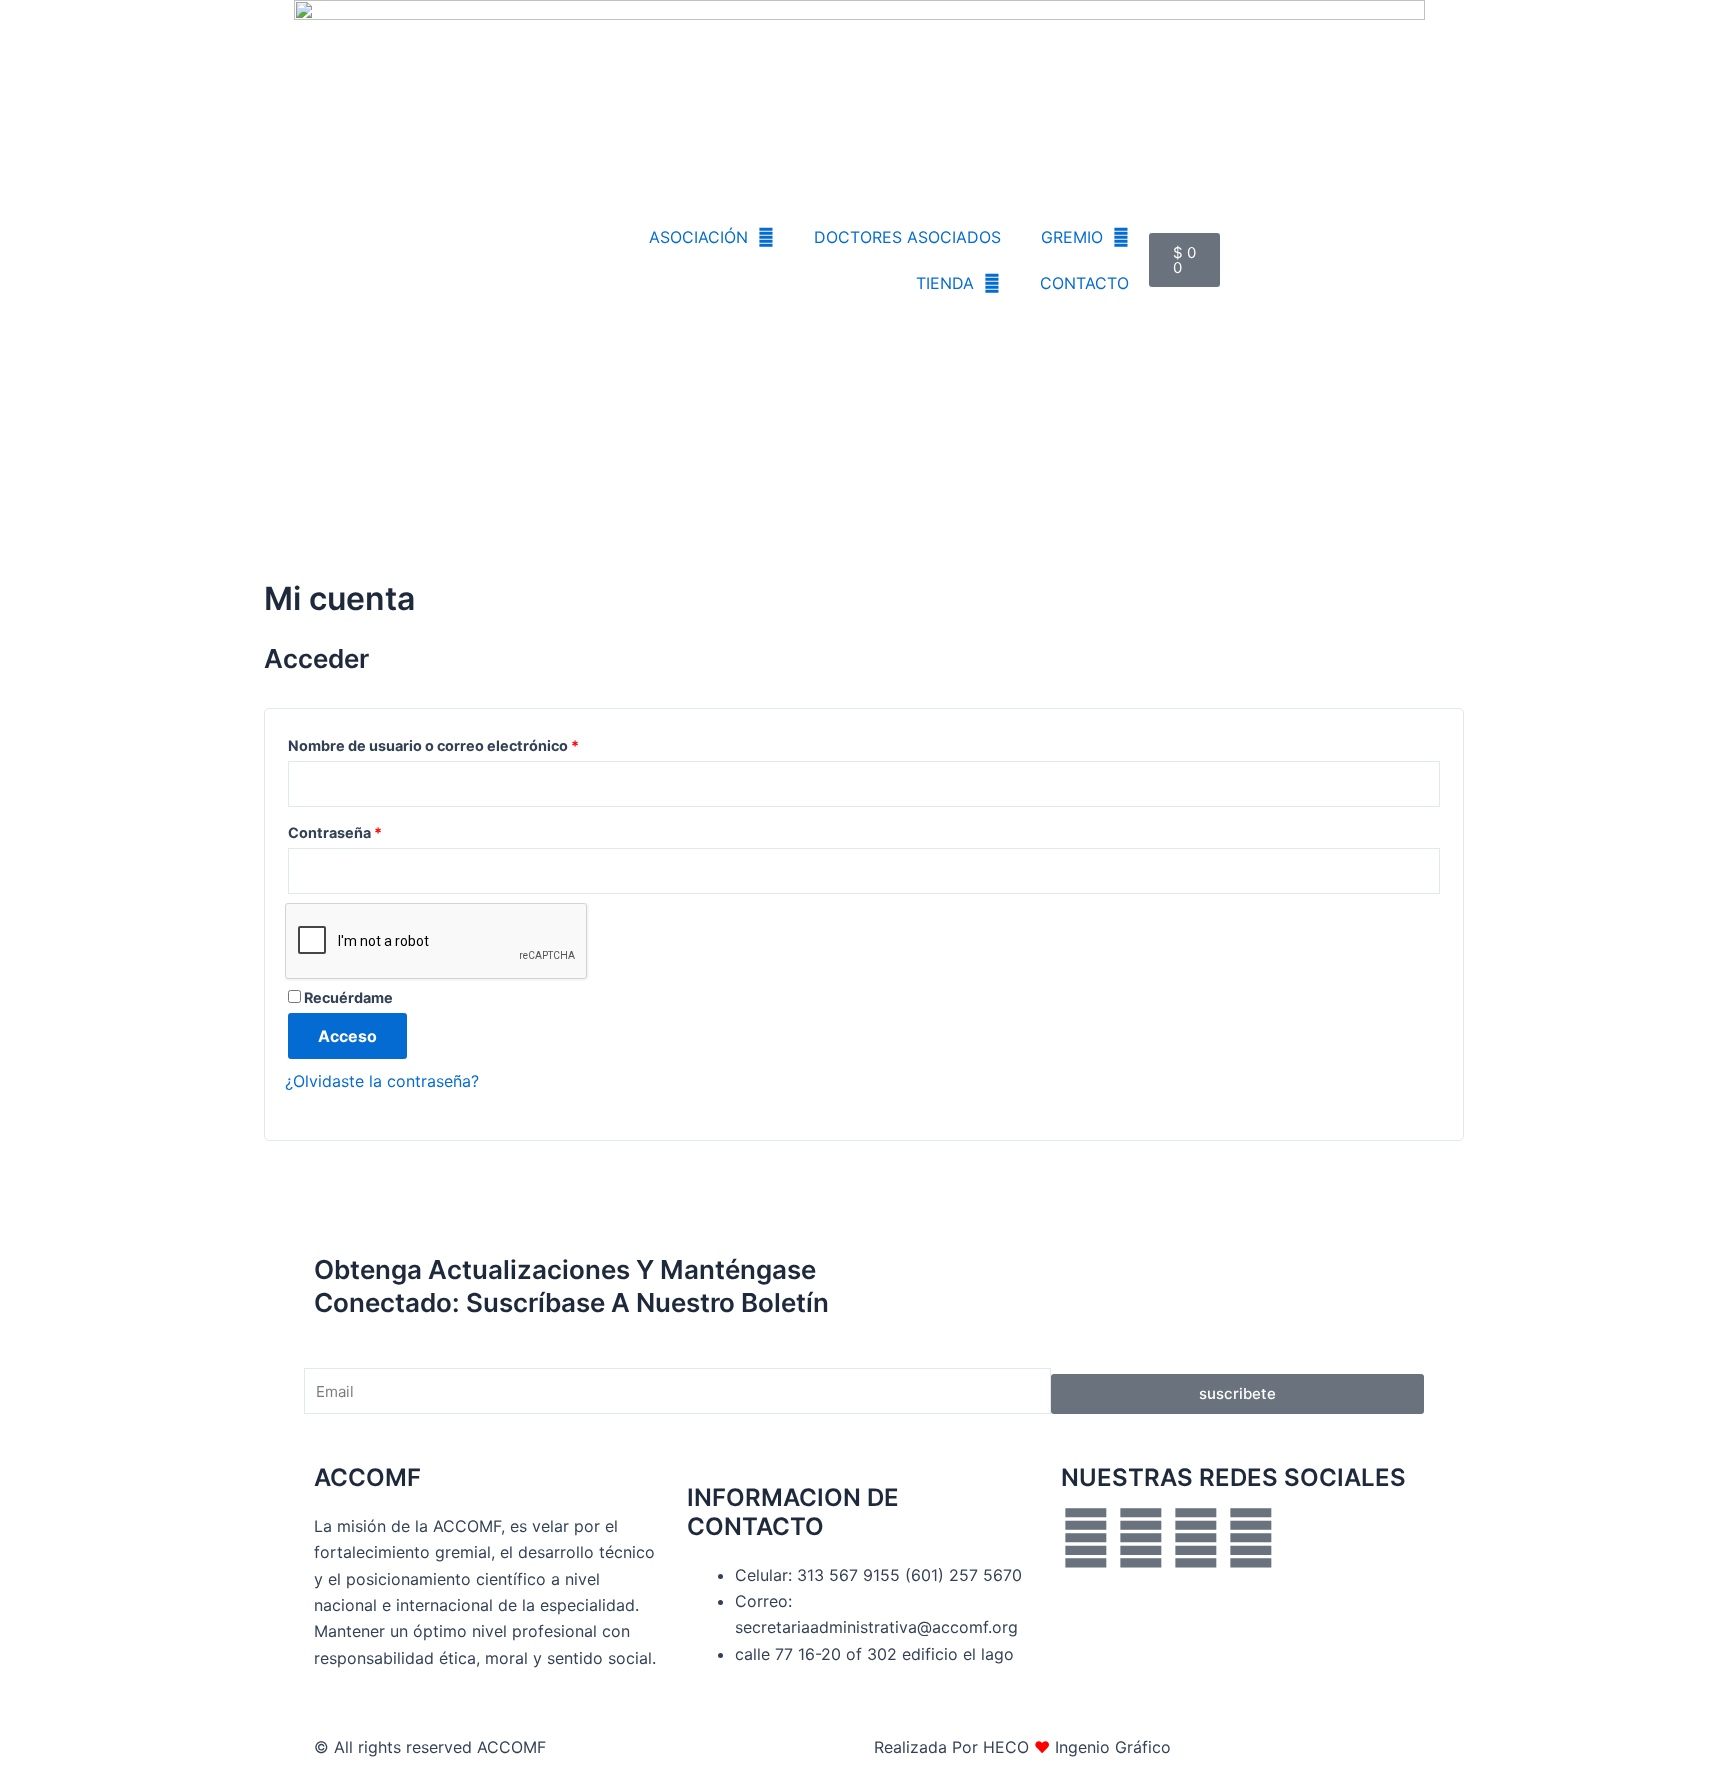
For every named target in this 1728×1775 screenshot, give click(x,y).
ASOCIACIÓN (698, 237)
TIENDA (945, 283)
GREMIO (1072, 237)
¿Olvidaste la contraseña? (382, 1081)
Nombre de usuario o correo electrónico (472, 743)
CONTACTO (1084, 283)
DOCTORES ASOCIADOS (907, 237)
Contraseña (374, 830)
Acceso (347, 1036)
